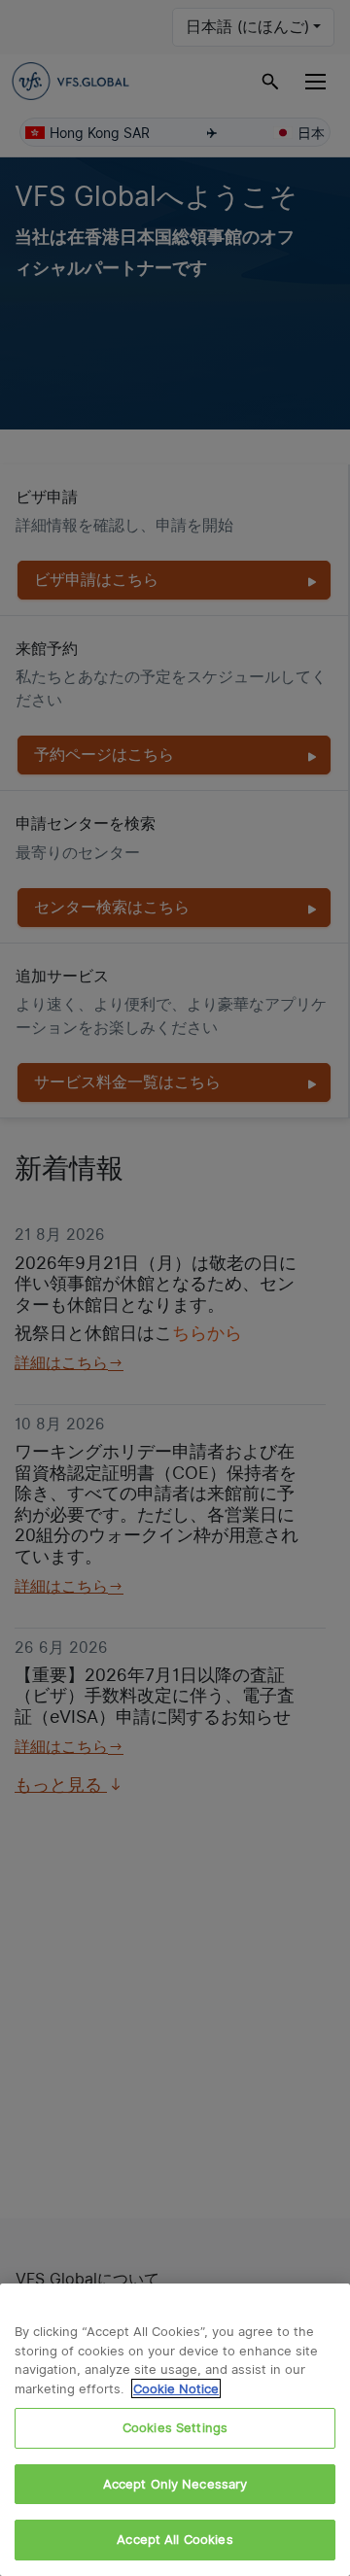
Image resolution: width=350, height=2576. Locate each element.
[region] (175, 2430)
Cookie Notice (176, 2388)
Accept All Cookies (175, 2539)
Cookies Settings (175, 2427)
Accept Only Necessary (175, 2484)
